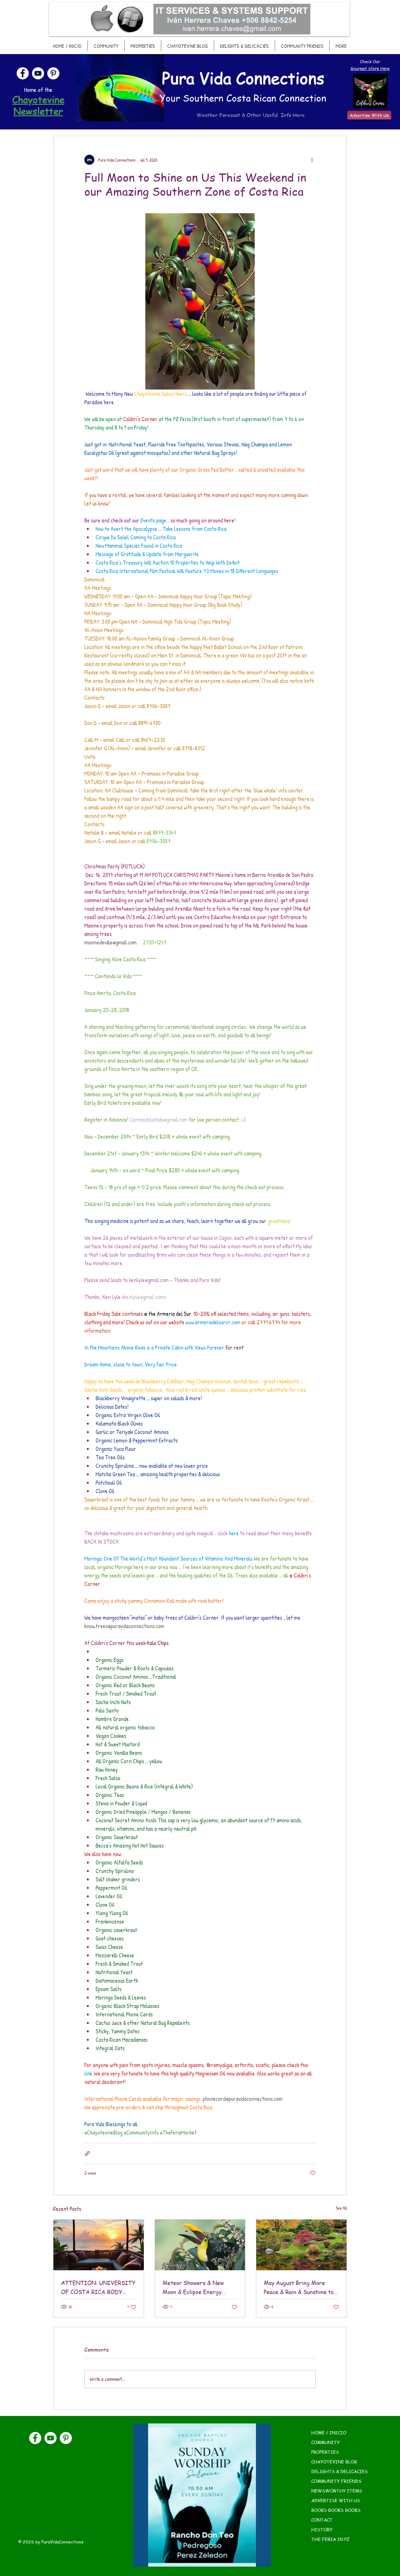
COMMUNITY (325, 2442)
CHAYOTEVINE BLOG (334, 2462)
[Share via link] (87, 2153)
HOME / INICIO (329, 2433)
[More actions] (312, 160)
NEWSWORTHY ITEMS (337, 2491)
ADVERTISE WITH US (336, 2500)
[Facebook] (23, 73)
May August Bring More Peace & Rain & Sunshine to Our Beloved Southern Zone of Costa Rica (300, 2287)
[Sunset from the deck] (99, 2245)
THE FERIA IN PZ (330, 2539)
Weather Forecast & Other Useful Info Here (251, 115)
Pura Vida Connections (243, 78)
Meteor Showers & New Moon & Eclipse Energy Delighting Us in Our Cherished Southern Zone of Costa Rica (199, 2287)
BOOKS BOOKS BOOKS (336, 2510)
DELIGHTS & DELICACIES (340, 2471)
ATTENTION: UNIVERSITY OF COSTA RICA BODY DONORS (98, 2287)
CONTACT (322, 2520)
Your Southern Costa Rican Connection (243, 98)
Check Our (370, 61)
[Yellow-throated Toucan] (200, 2245)
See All (341, 2208)
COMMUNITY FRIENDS (336, 2481)
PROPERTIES (325, 2452)
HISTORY (322, 2529)
